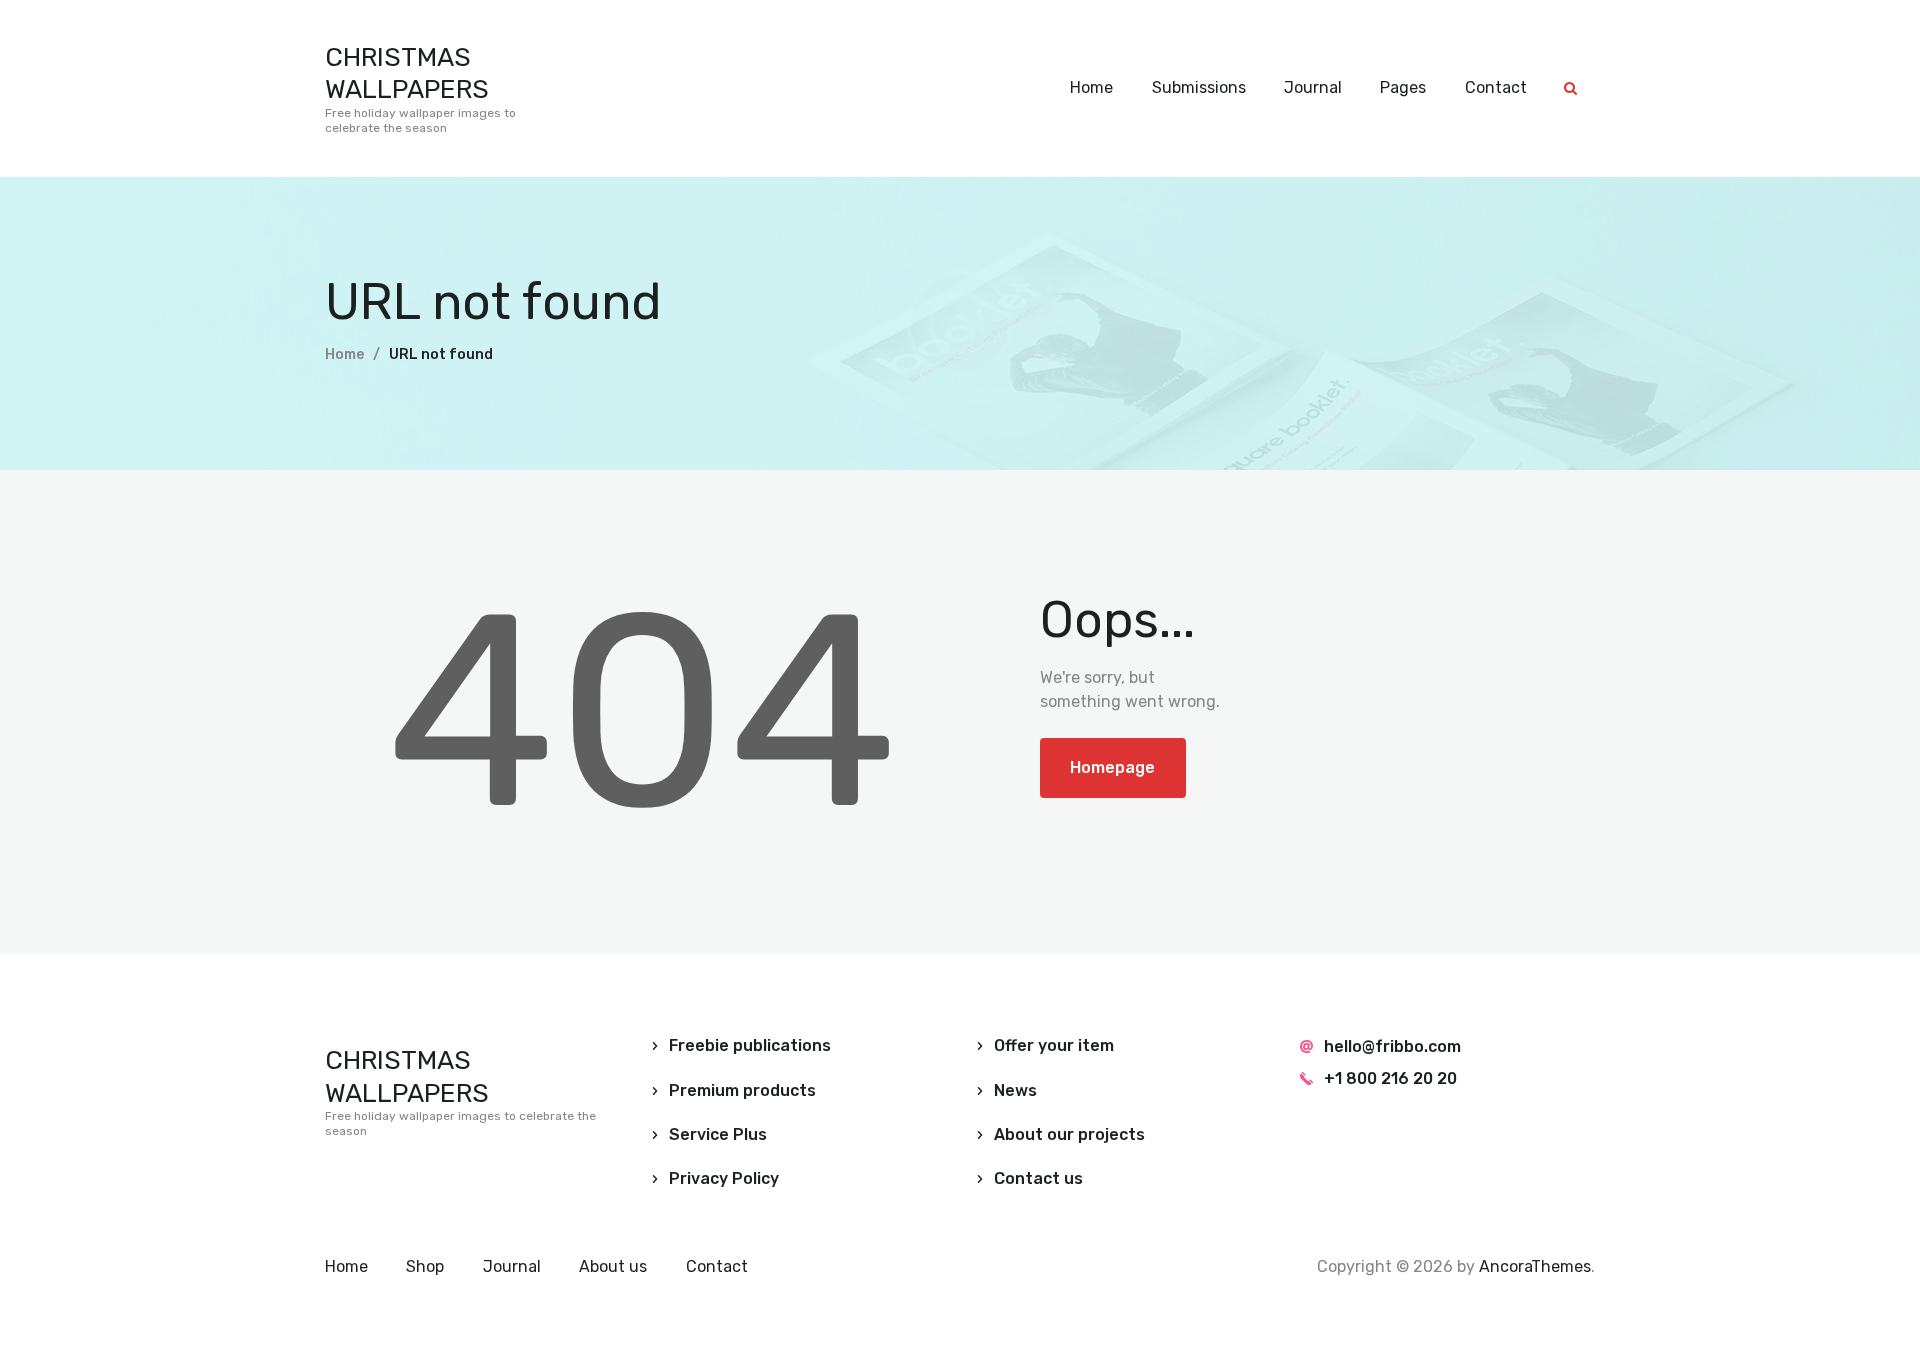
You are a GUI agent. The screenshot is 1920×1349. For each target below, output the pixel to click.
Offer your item (1054, 1045)
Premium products (742, 1090)
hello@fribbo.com (1392, 1046)
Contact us (1038, 1178)
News (1015, 1090)
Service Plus (718, 1134)
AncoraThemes (1535, 1266)
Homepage (1112, 767)
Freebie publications (750, 1045)
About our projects (1069, 1134)
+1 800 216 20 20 (1390, 1078)
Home (344, 354)
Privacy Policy (724, 1178)
